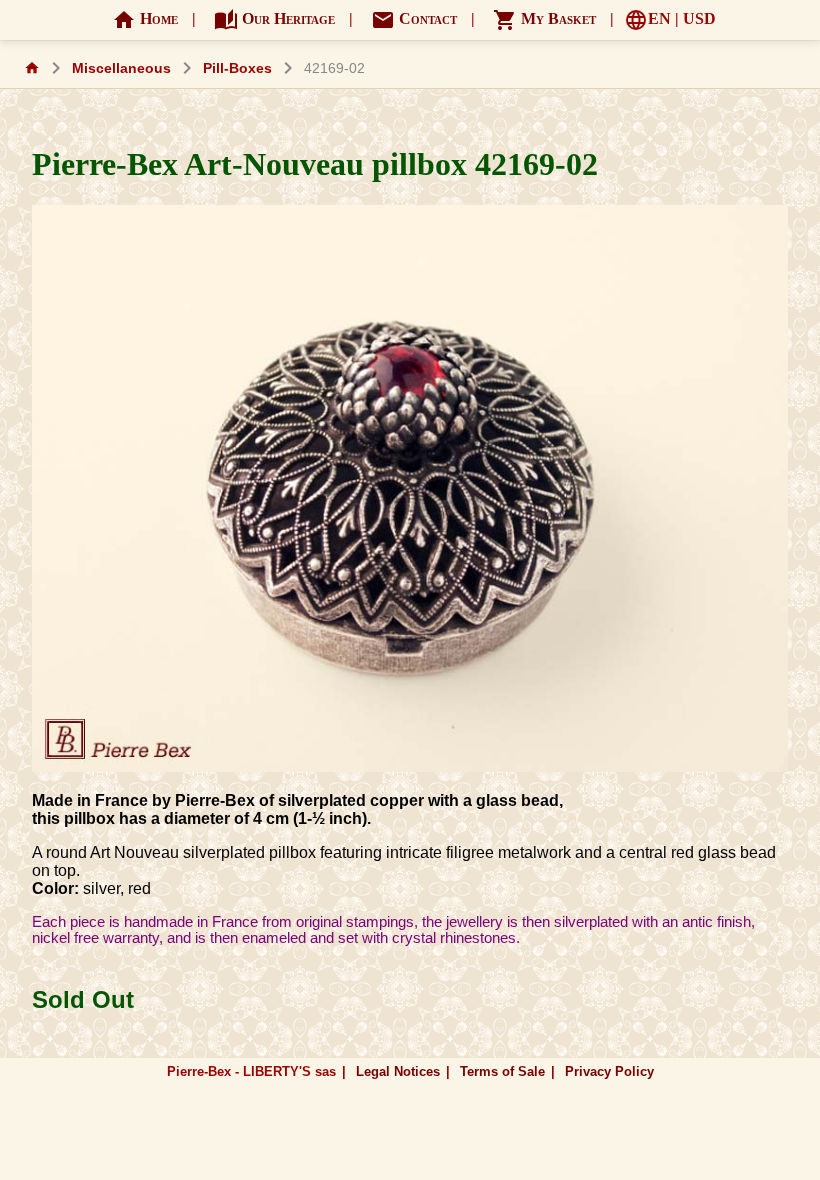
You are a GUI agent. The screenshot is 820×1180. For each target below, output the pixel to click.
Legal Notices (398, 1071)
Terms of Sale (502, 1071)
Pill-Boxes (237, 68)
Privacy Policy (609, 1071)
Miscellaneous (121, 68)
